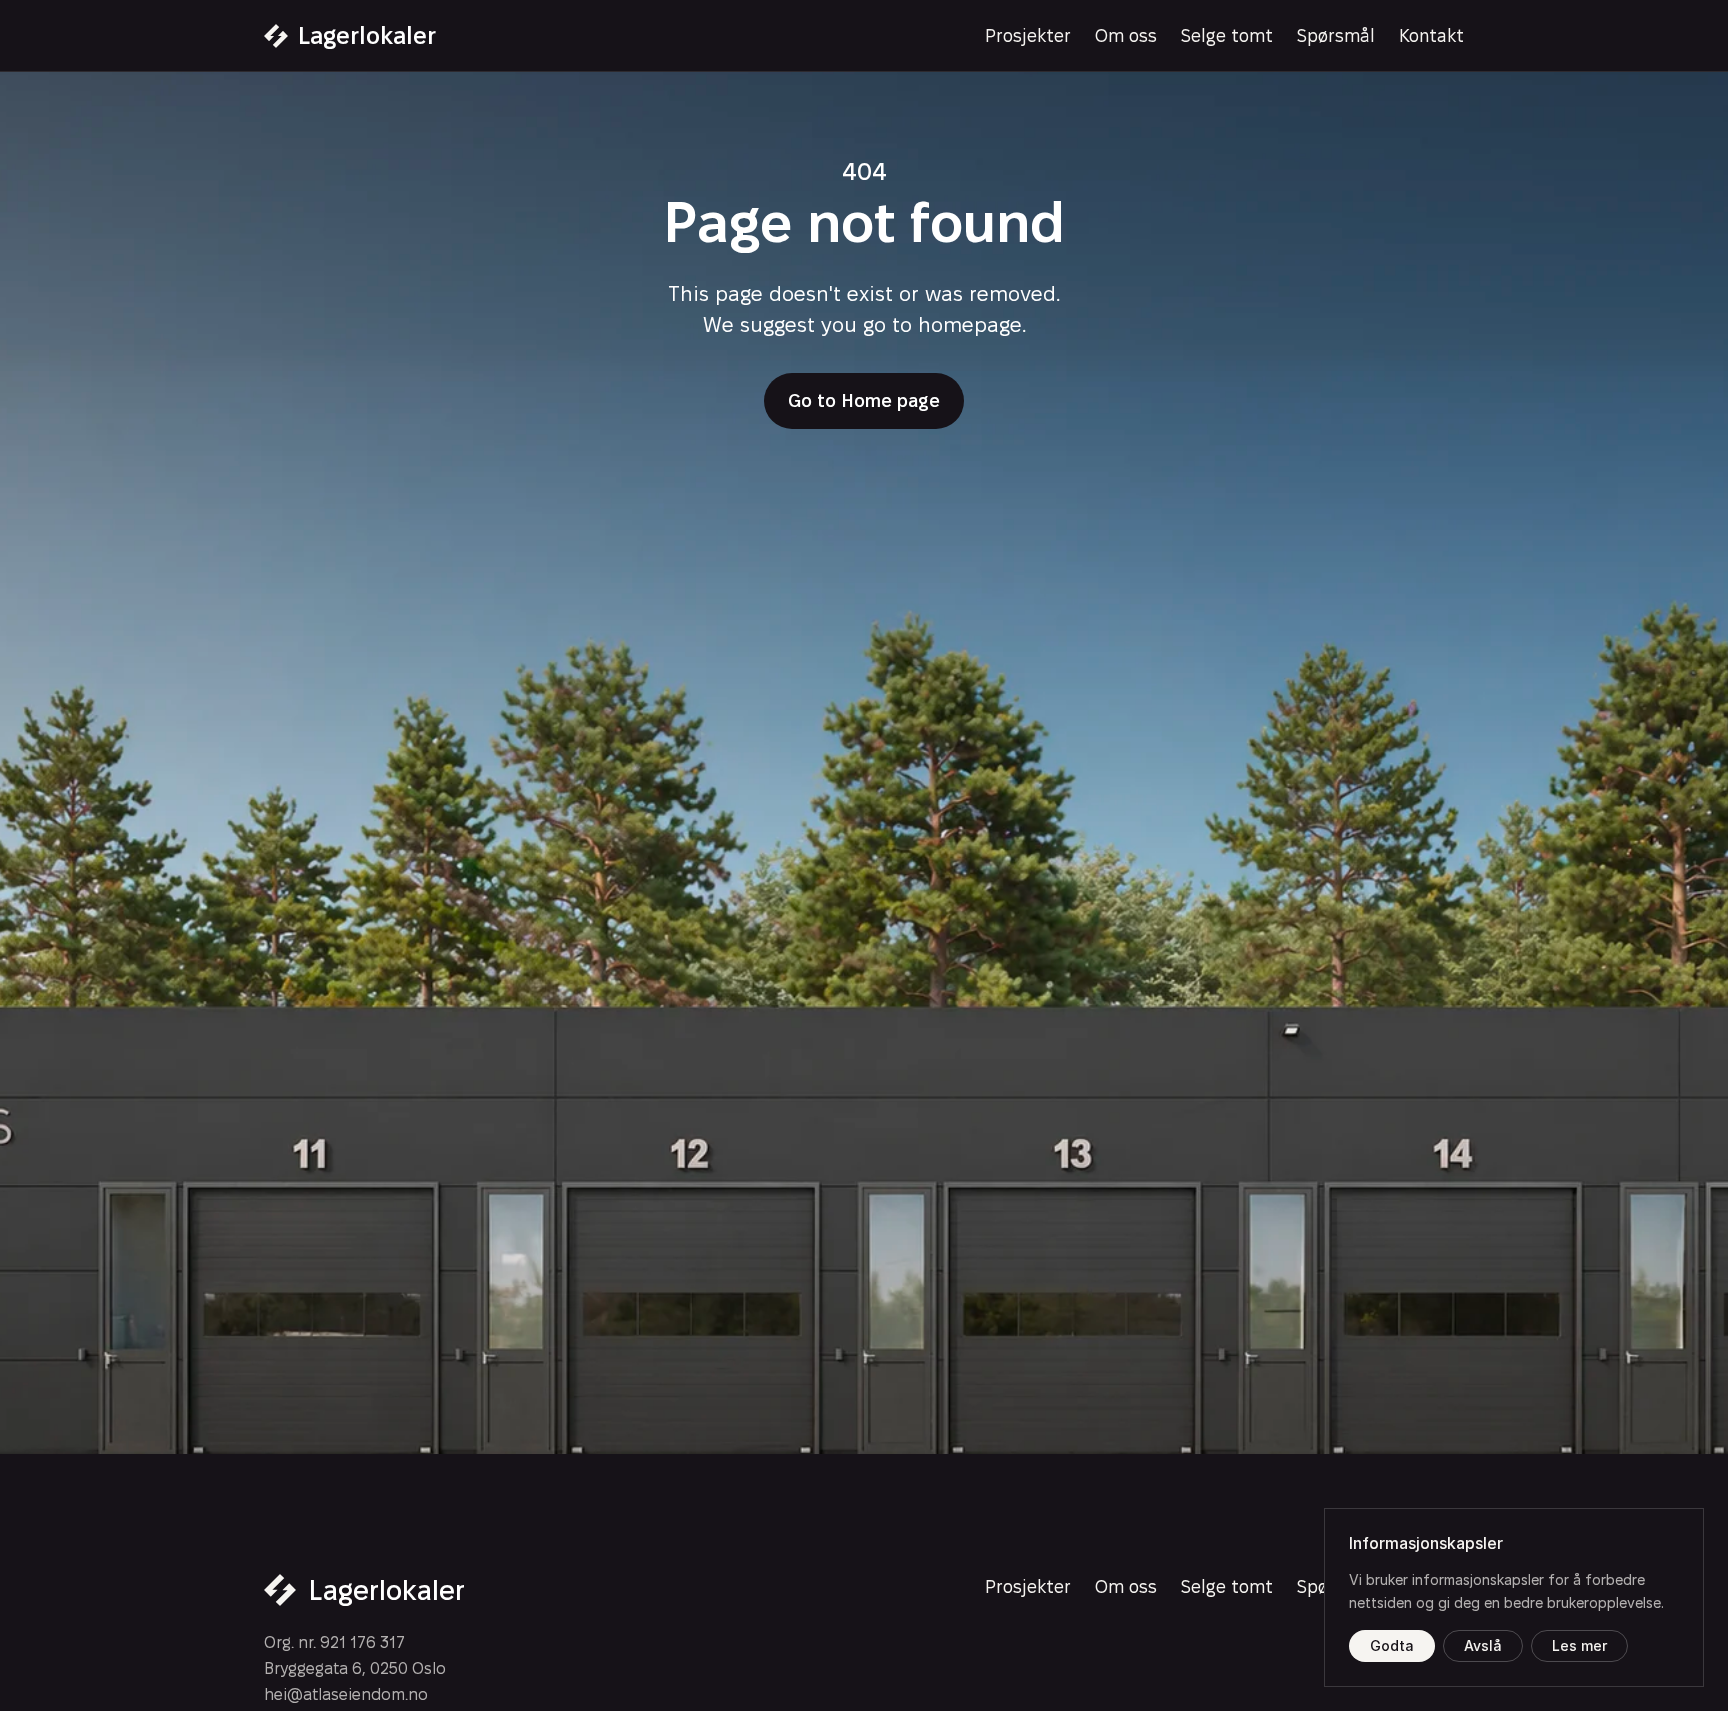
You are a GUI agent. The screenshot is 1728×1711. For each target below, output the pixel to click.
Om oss (1126, 35)
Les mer (1579, 1645)
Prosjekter (1028, 35)
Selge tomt (1227, 35)
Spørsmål (1336, 35)
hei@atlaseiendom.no (346, 1694)
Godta (1392, 1645)
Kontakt (1431, 35)
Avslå (1483, 1645)
